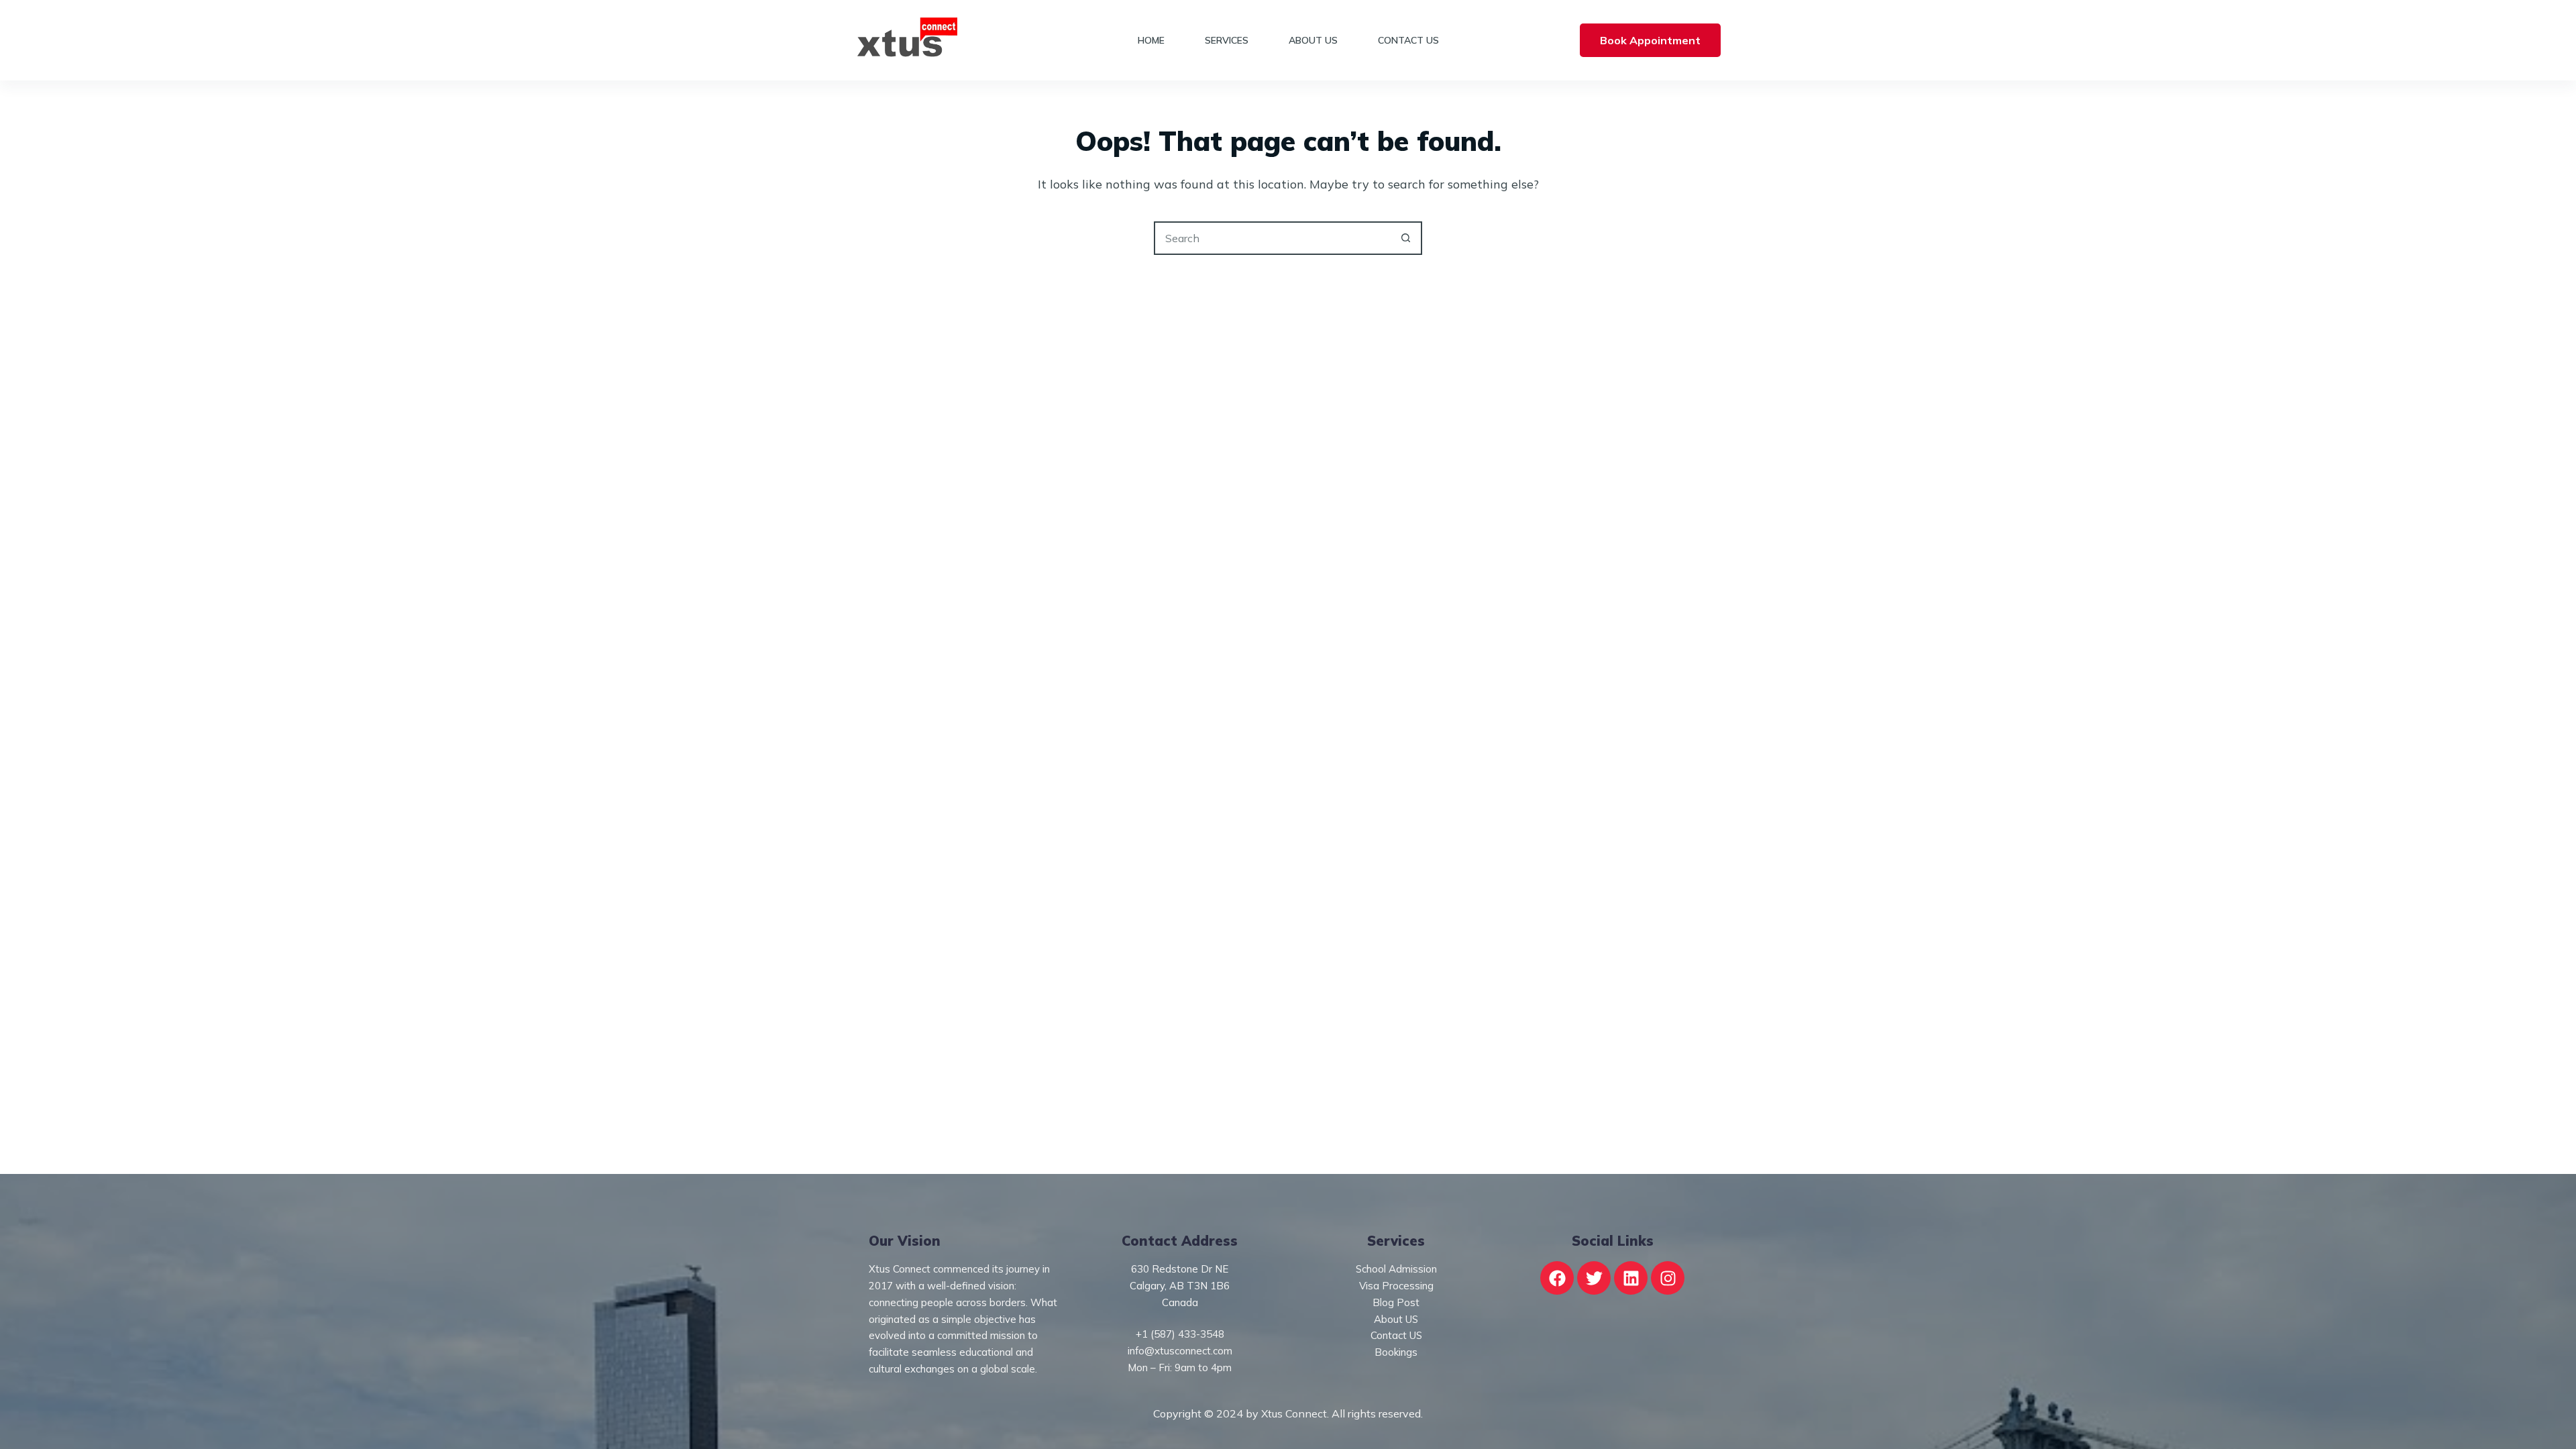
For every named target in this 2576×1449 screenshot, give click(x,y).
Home (1151, 40)
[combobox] (1273, 238)
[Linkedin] (1631, 1278)
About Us (1313, 40)
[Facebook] (1557, 1278)
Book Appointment (1650, 40)
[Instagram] (1668, 1278)
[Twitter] (1594, 1278)
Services (1227, 40)
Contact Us (1408, 40)
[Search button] (1405, 238)
